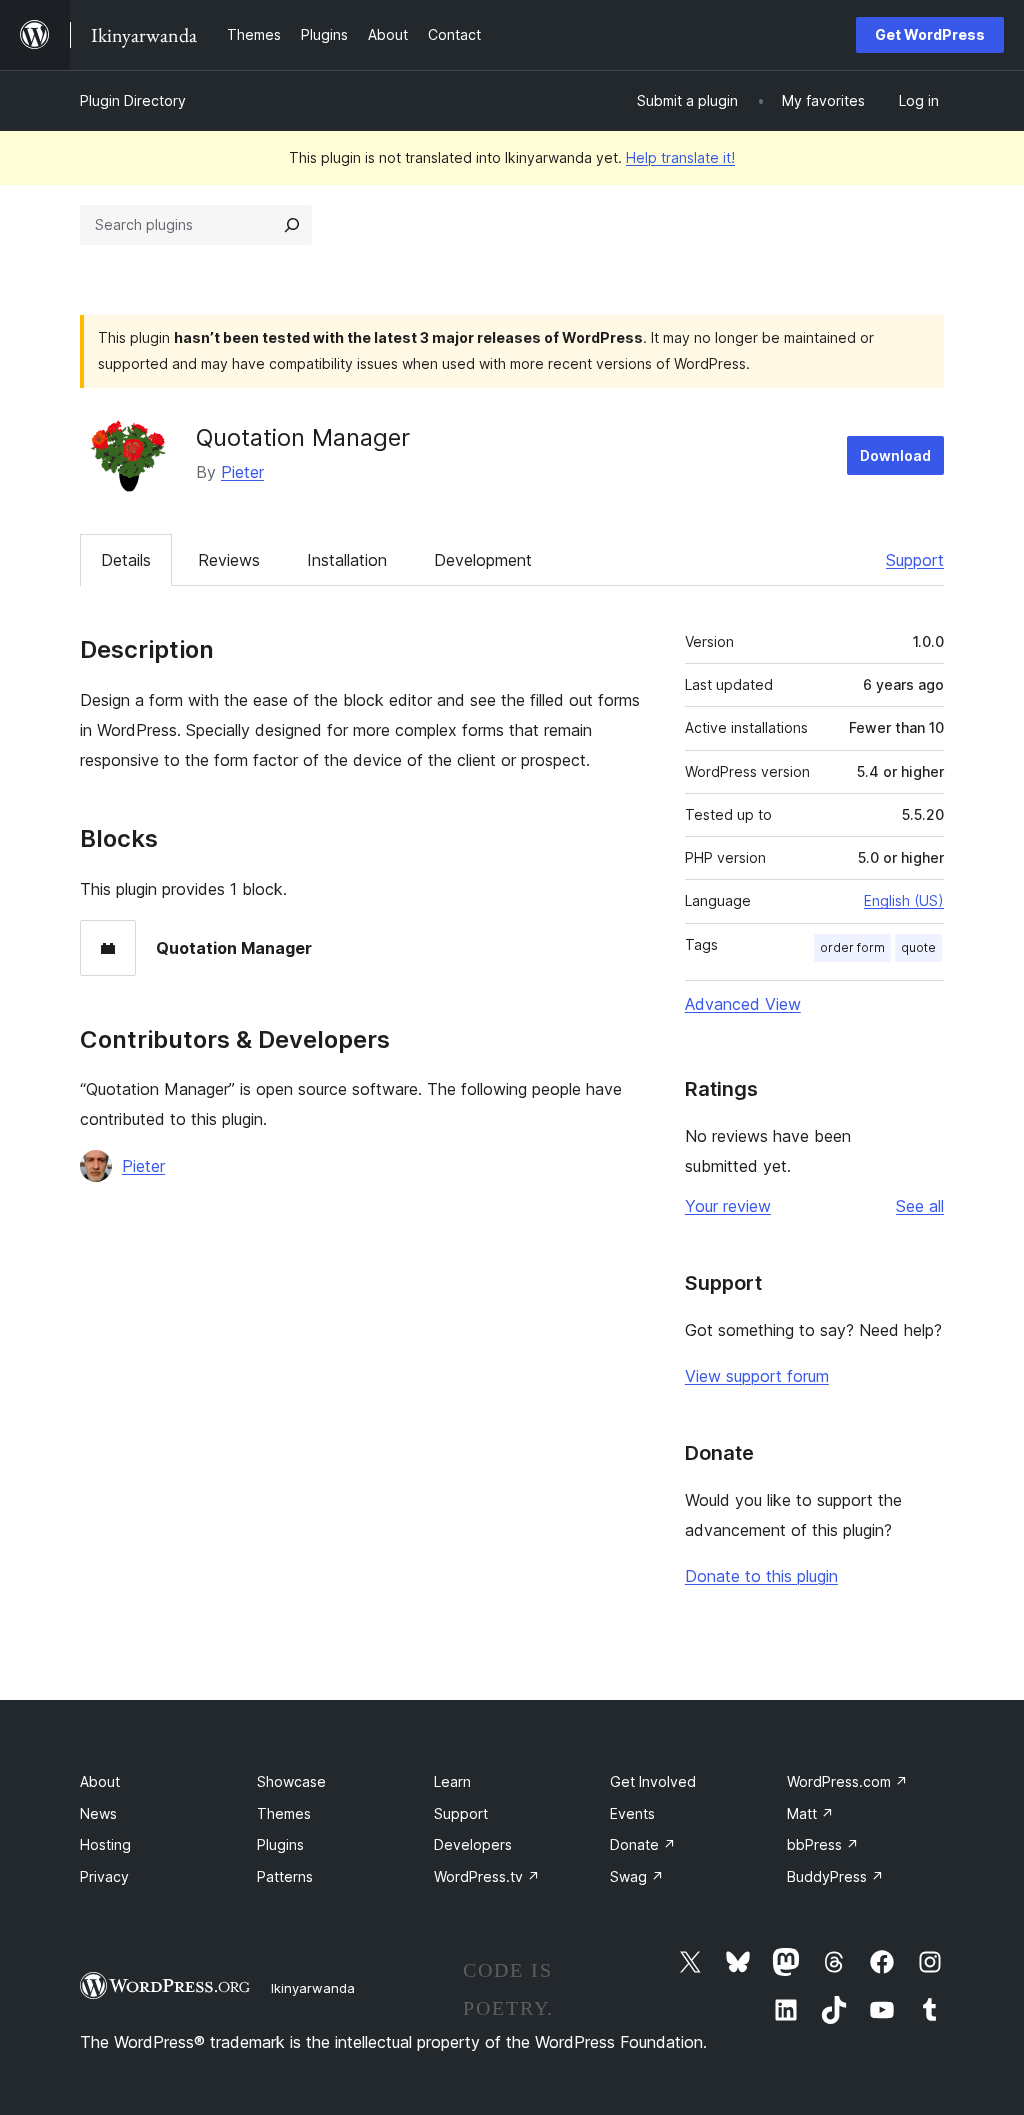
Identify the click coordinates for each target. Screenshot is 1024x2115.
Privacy (104, 1876)
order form (852, 947)
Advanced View (743, 1004)
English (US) (904, 900)
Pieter (242, 472)
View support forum (757, 1376)
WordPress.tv (487, 1876)
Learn (452, 1781)
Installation (347, 560)
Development (483, 560)
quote (918, 947)
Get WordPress (930, 34)
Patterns (285, 1876)
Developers (473, 1844)
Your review (728, 1206)
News (98, 1813)
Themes (284, 1813)
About (100, 1781)
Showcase (291, 1781)
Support (915, 560)
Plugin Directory (133, 100)
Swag (637, 1876)
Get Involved (653, 1781)
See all (920, 1206)
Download (895, 455)
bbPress (823, 1844)
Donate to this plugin (761, 1576)
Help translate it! (680, 157)
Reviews (229, 560)
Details (126, 560)
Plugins (280, 1844)
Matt (810, 1813)
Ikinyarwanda (313, 1988)
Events (632, 1813)
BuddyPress (835, 1876)
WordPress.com (847, 1781)
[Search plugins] (292, 225)
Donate (643, 1844)
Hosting (105, 1844)
